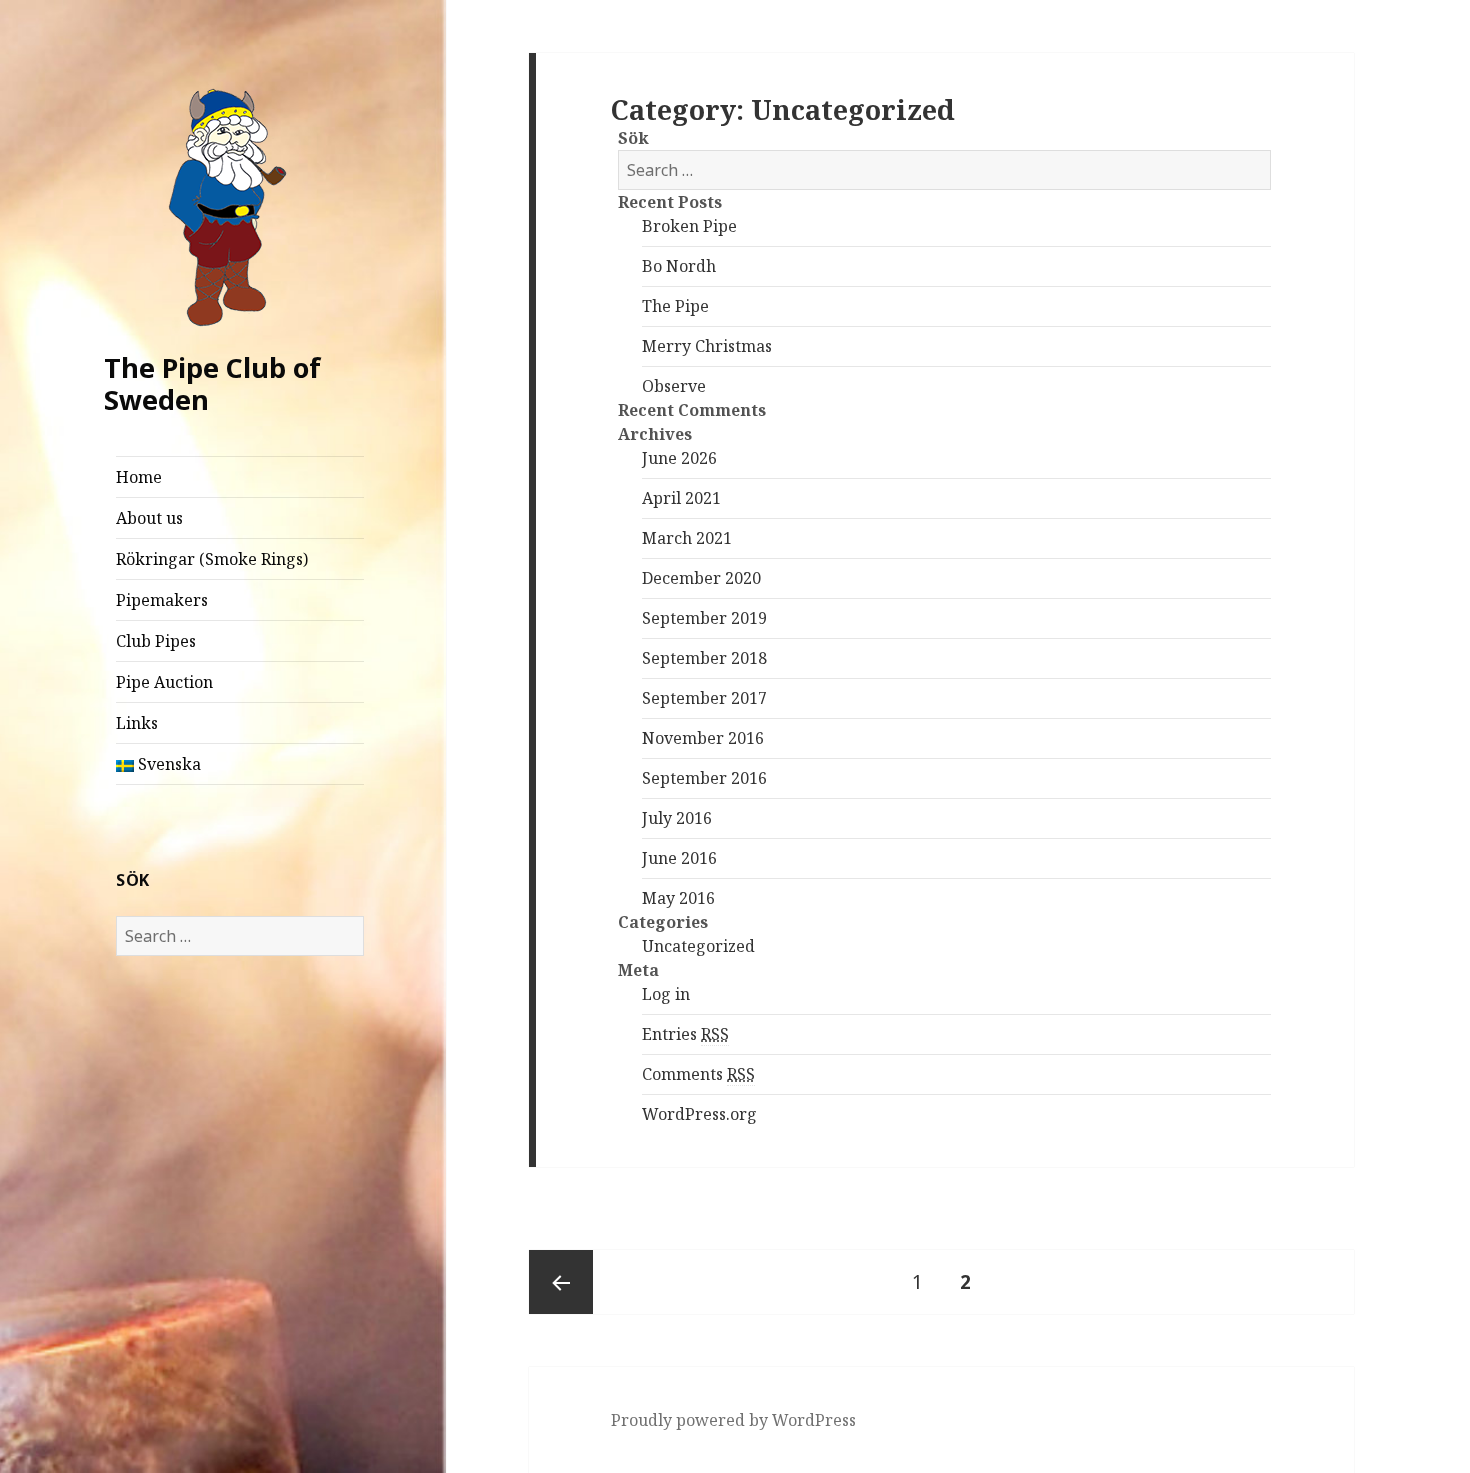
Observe (674, 386)
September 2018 (704, 658)
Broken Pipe (689, 226)
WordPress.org (699, 1114)
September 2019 (704, 618)
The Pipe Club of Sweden (212, 383)
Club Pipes (156, 641)
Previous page (561, 1282)
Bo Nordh (679, 266)
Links (137, 723)
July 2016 (677, 818)
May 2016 (678, 898)
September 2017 (704, 698)
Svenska (167, 764)
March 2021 (687, 538)
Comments (698, 1074)
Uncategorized (698, 946)
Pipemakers (162, 600)
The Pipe (675, 306)
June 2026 (679, 458)
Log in (666, 994)
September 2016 (704, 778)
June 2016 (679, 858)
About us (149, 518)
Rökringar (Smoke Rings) (212, 559)
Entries (685, 1034)
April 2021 (681, 498)
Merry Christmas (707, 346)
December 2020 (701, 578)
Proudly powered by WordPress (733, 1420)
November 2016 (703, 738)
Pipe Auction (164, 682)
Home (139, 477)
